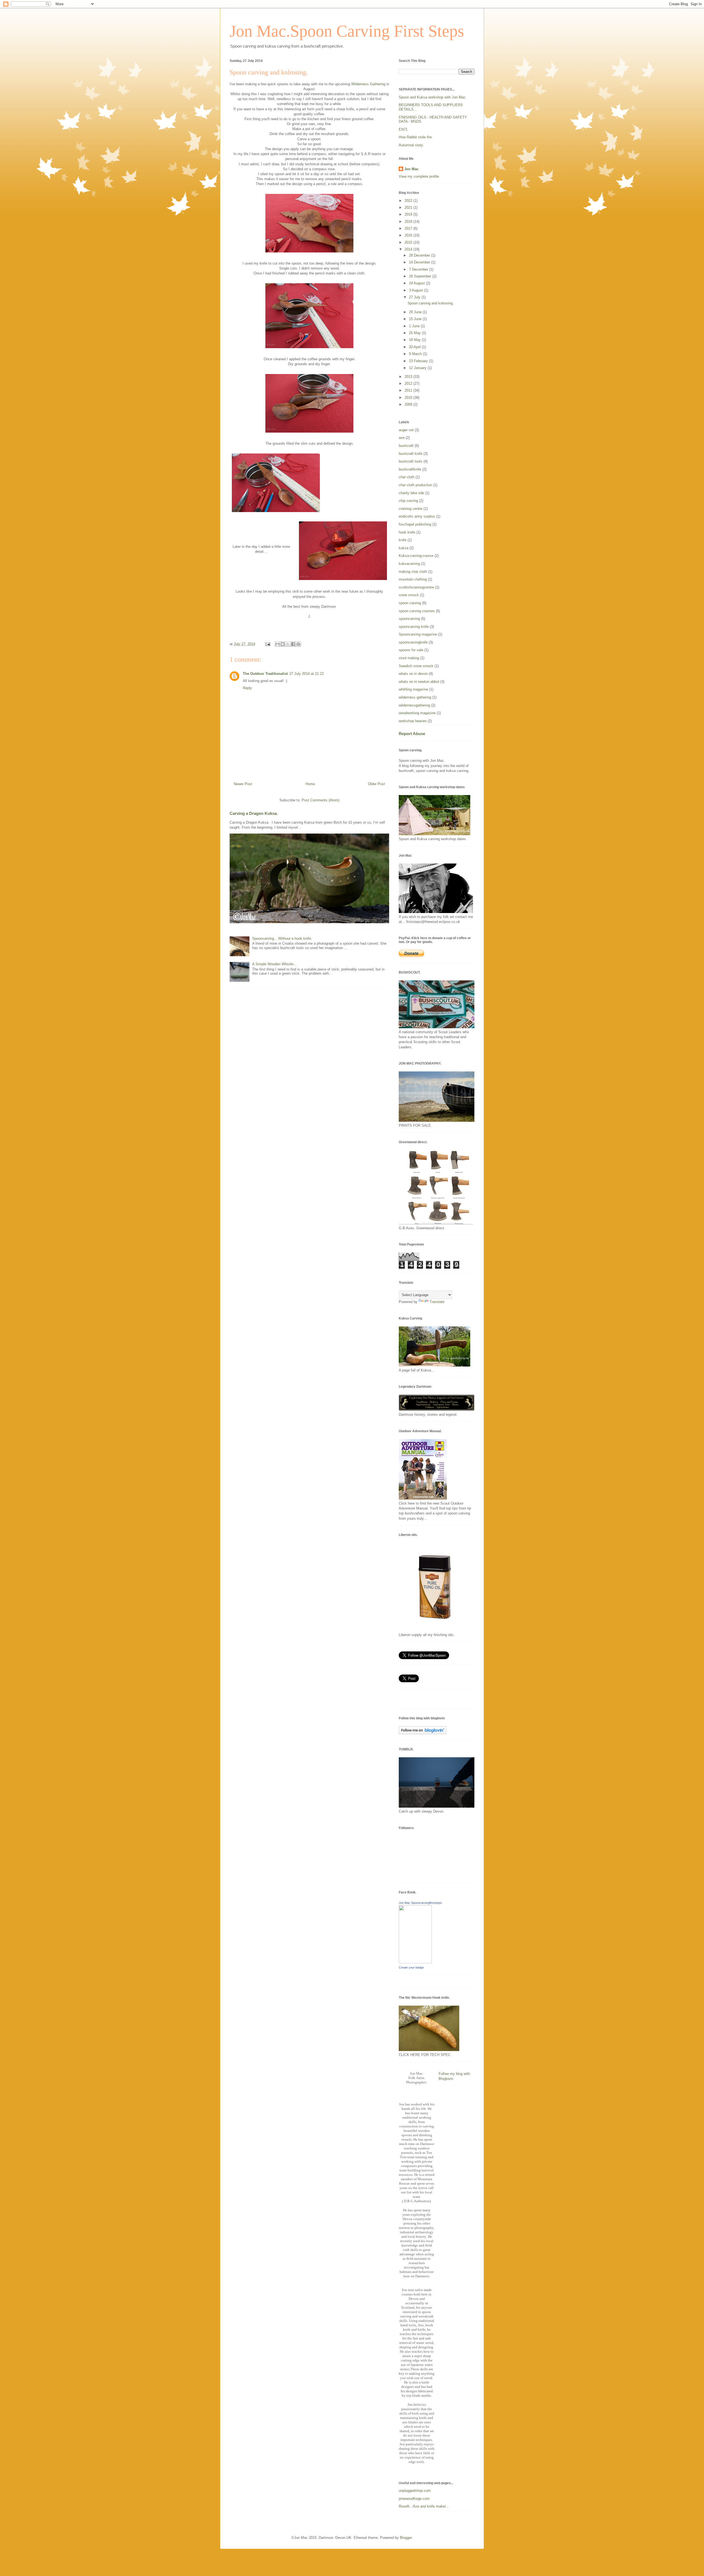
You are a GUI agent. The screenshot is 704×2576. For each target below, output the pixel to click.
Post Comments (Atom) (321, 800)
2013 (409, 377)
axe (402, 438)
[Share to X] (288, 644)
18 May (415, 340)
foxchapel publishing (415, 524)
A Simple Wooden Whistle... (274, 964)
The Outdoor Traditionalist (265, 674)
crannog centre (411, 509)
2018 (409, 222)
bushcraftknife (410, 469)
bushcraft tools (411, 461)
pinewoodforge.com (414, 2499)
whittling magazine (413, 689)
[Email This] (277, 644)
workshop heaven (413, 721)
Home (310, 784)
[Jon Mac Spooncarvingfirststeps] (415, 1962)
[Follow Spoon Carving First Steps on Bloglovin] (423, 1733)
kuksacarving (409, 564)
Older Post (376, 784)
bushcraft (406, 446)
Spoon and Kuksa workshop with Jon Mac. (433, 97)
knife (403, 540)
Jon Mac (411, 169)
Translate (437, 1302)
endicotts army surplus (417, 516)
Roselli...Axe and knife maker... (424, 2506)
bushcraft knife (411, 454)
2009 (409, 404)
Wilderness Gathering (368, 84)
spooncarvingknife (413, 642)
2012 (409, 383)
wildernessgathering (414, 705)
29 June (416, 312)
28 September (421, 276)
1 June (415, 326)
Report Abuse (412, 734)
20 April (415, 347)
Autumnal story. (411, 145)
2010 (409, 398)
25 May (415, 333)
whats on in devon (413, 674)
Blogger (406, 2538)
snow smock (409, 595)
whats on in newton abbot (419, 682)
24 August (417, 283)
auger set (406, 430)
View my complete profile (419, 176)
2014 (409, 249)
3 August (416, 290)
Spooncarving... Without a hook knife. (282, 938)
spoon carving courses (417, 611)
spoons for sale (411, 650)
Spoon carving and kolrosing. (431, 303)
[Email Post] (267, 644)
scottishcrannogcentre (416, 587)
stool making (409, 658)
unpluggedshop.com (415, 2491)
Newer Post (243, 784)
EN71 (403, 129)
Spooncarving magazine (418, 634)
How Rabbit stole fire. (416, 137)
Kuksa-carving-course (416, 556)
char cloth (407, 477)
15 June (416, 319)
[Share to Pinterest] (298, 644)
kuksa (404, 548)
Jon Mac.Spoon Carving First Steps (347, 31)
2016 (409, 235)
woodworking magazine (417, 713)
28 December (420, 255)
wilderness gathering (415, 697)
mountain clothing (413, 579)
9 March (416, 354)
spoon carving (410, 603)
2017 (409, 228)
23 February (419, 361)
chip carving (408, 501)
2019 (409, 214)
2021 (409, 207)
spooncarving (409, 619)
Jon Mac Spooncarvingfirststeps (420, 1903)
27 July (415, 297)
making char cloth (413, 572)
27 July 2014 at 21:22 (306, 674)
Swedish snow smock (416, 666)
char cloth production (415, 485)
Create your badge (411, 1967)
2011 (409, 390)
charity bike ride (411, 493)
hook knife (407, 532)
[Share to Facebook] (293, 644)
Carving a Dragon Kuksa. (254, 813)
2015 (409, 242)
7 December (419, 269)
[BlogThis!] (283, 644)
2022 (409, 201)
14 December (420, 262)
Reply (247, 688)
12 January (418, 368)
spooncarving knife (414, 627)
